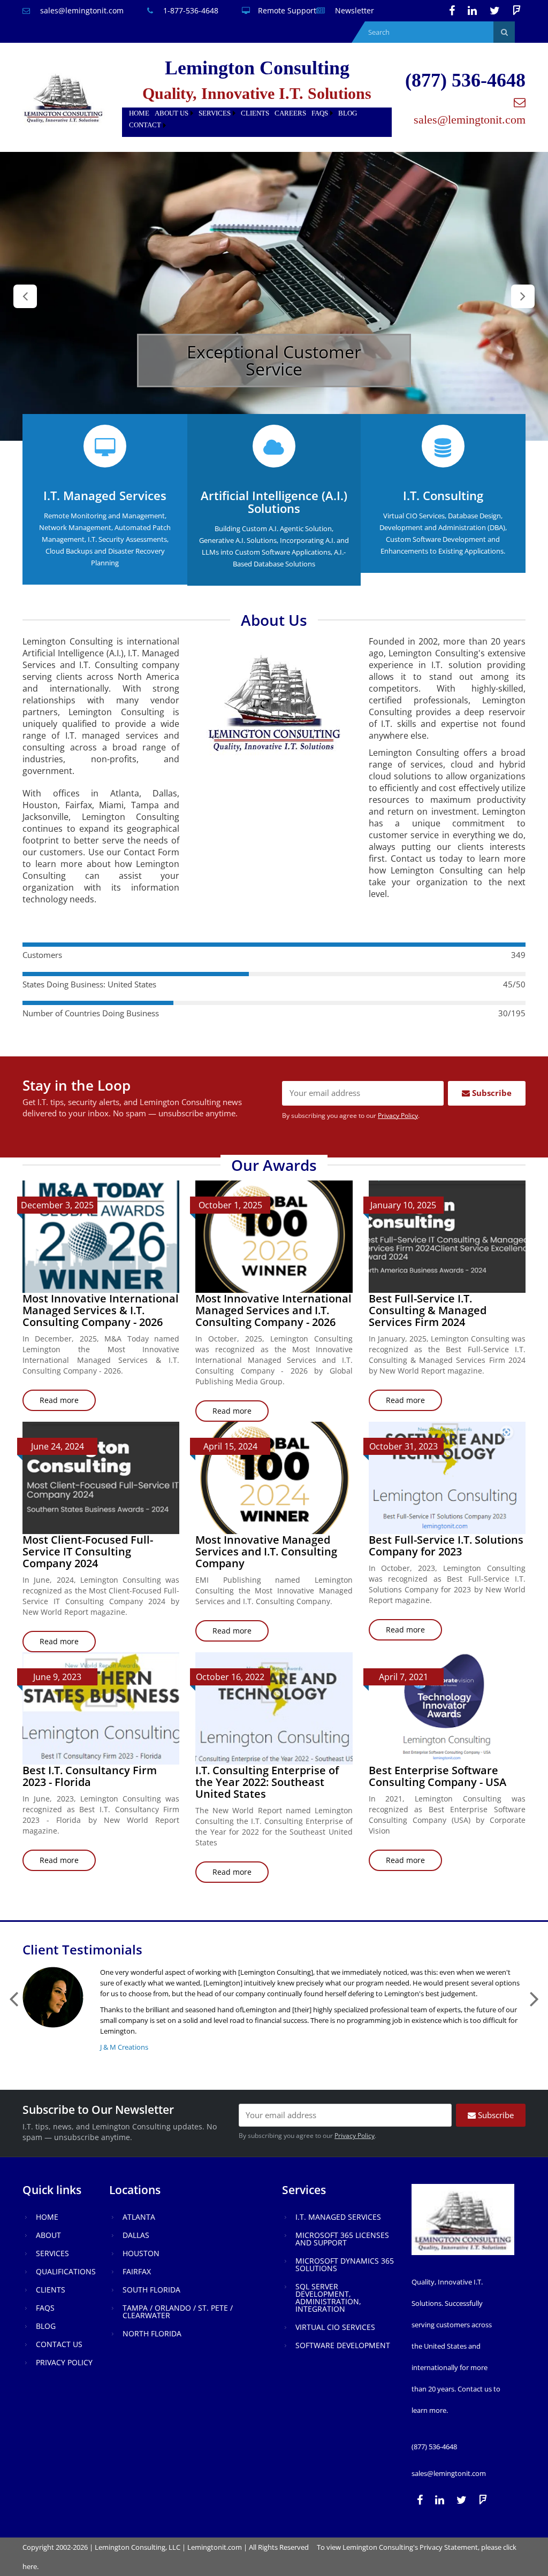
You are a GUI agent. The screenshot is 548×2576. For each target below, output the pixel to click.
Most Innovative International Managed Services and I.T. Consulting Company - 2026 (273, 1310)
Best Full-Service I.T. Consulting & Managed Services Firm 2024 (428, 1310)
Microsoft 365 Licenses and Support (342, 2239)
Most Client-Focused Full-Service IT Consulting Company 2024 (88, 1551)
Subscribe (491, 1093)
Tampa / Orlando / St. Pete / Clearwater (178, 2311)
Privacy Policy (398, 1115)
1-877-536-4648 (190, 10)
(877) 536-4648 (465, 80)
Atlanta (139, 2217)
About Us (172, 113)
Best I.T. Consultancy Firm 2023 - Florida (90, 1776)
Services (215, 113)
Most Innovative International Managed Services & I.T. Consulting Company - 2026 (101, 1310)
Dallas (136, 2235)
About (48, 2235)
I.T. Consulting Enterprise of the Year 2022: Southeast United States (267, 1782)
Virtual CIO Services (335, 2327)
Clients (255, 113)
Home (139, 113)
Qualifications (66, 2271)
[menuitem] (139, 114)
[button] (25, 296)
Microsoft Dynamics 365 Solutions (345, 2264)
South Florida (151, 2290)
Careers (290, 113)
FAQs (320, 113)
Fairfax (137, 2271)
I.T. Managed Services (338, 2217)
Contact (145, 125)
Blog (348, 113)
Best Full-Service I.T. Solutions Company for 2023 (446, 1546)
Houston (141, 2253)
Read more (68, 1403)
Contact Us (59, 2344)
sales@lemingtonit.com (81, 10)
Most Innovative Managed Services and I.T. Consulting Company (266, 1551)
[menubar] (257, 120)
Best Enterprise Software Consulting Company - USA (437, 1776)
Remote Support (287, 10)
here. (31, 2566)
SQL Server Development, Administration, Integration (328, 2298)
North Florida (152, 2333)
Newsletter (353, 10)
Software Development (343, 2345)
